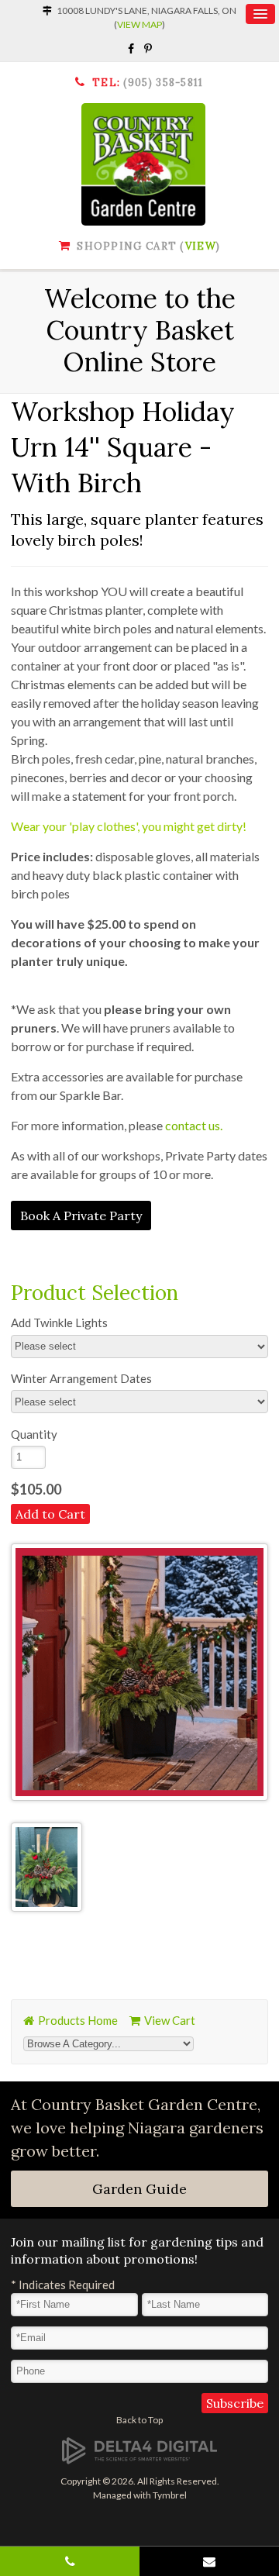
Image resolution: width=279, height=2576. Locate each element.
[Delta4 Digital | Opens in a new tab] (139, 2450)
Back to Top (139, 2420)
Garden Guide (139, 2189)
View (201, 246)
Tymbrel (170, 2495)
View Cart (170, 2020)
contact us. (194, 1125)
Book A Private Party (81, 1216)
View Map (139, 24)
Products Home (78, 2020)
